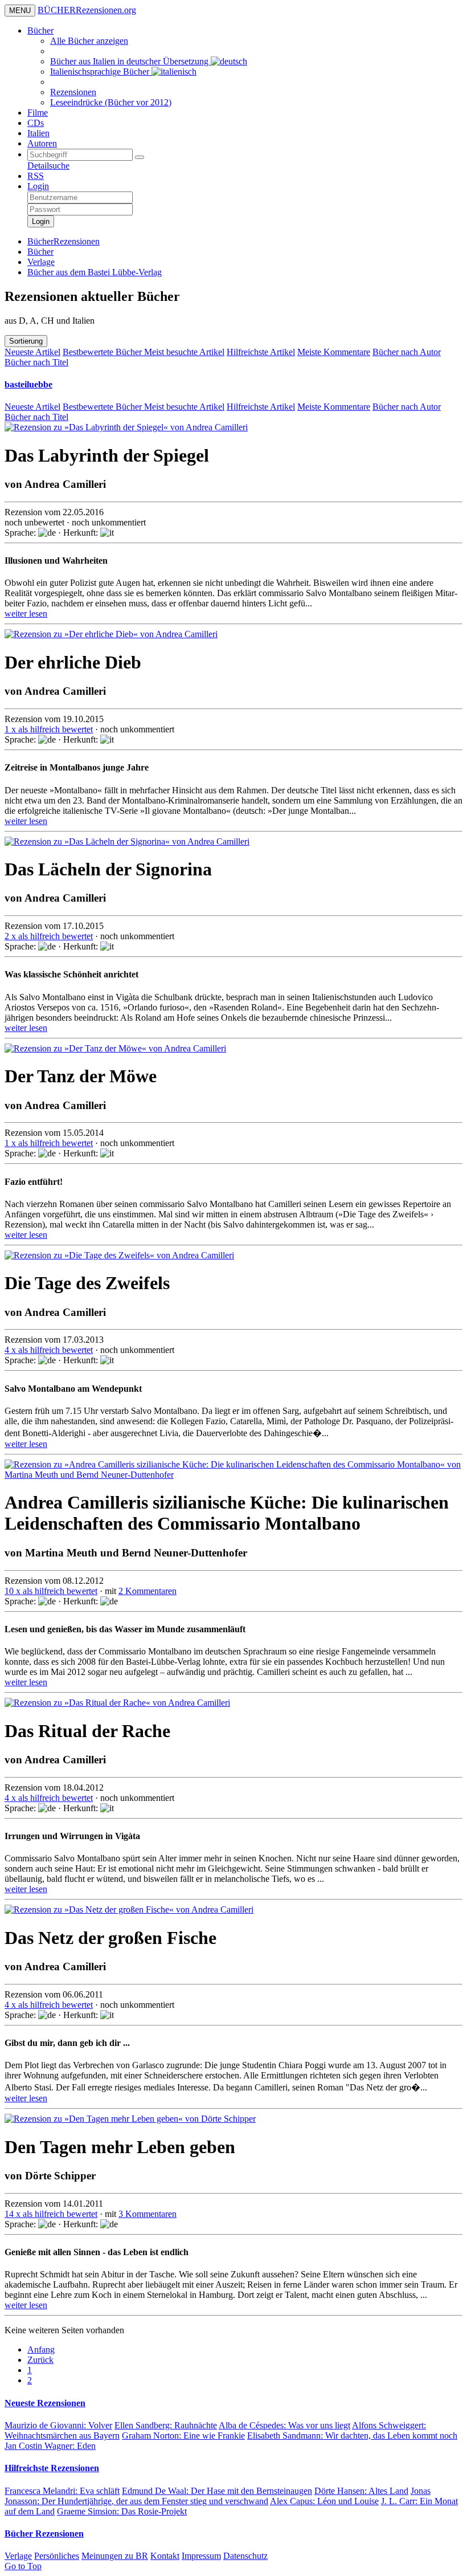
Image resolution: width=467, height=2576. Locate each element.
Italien (38, 133)
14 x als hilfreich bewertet (51, 2214)
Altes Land (361, 2491)
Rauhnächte (166, 2425)
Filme (38, 113)
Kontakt (165, 2556)
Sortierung (26, 341)
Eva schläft (62, 2491)
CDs (36, 123)
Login (38, 186)
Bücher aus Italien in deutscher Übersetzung (130, 61)
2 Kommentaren (148, 1591)
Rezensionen (73, 92)
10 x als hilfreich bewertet (51, 1591)
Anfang (41, 2349)
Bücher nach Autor (407, 352)
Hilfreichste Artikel (261, 352)
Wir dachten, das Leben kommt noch (352, 2436)
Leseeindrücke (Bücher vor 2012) (111, 102)
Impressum (201, 2556)
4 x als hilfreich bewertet (49, 1350)
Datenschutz (245, 2556)
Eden (50, 2446)
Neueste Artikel (32, 352)
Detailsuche (48, 166)
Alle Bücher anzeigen (89, 41)
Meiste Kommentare (334, 352)
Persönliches (57, 2556)
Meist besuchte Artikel (184, 352)
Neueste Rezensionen (45, 2403)
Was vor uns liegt (284, 2425)
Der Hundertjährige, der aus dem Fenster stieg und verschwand (218, 2496)
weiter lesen (26, 614)
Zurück (40, 2360)
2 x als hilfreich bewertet (49, 936)
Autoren (42, 143)
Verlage (18, 2556)
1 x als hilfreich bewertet (49, 729)
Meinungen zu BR (115, 2556)
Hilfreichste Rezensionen (52, 2468)
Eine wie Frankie (183, 2436)
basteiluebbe (28, 384)
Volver (58, 2425)
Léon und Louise (324, 2501)
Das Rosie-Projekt (122, 2511)
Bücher (40, 30)
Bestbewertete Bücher (103, 352)
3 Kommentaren (148, 2214)
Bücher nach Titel (36, 362)
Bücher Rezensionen (44, 2534)
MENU (20, 11)
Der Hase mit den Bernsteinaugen (217, 2491)
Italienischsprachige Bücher (101, 72)
